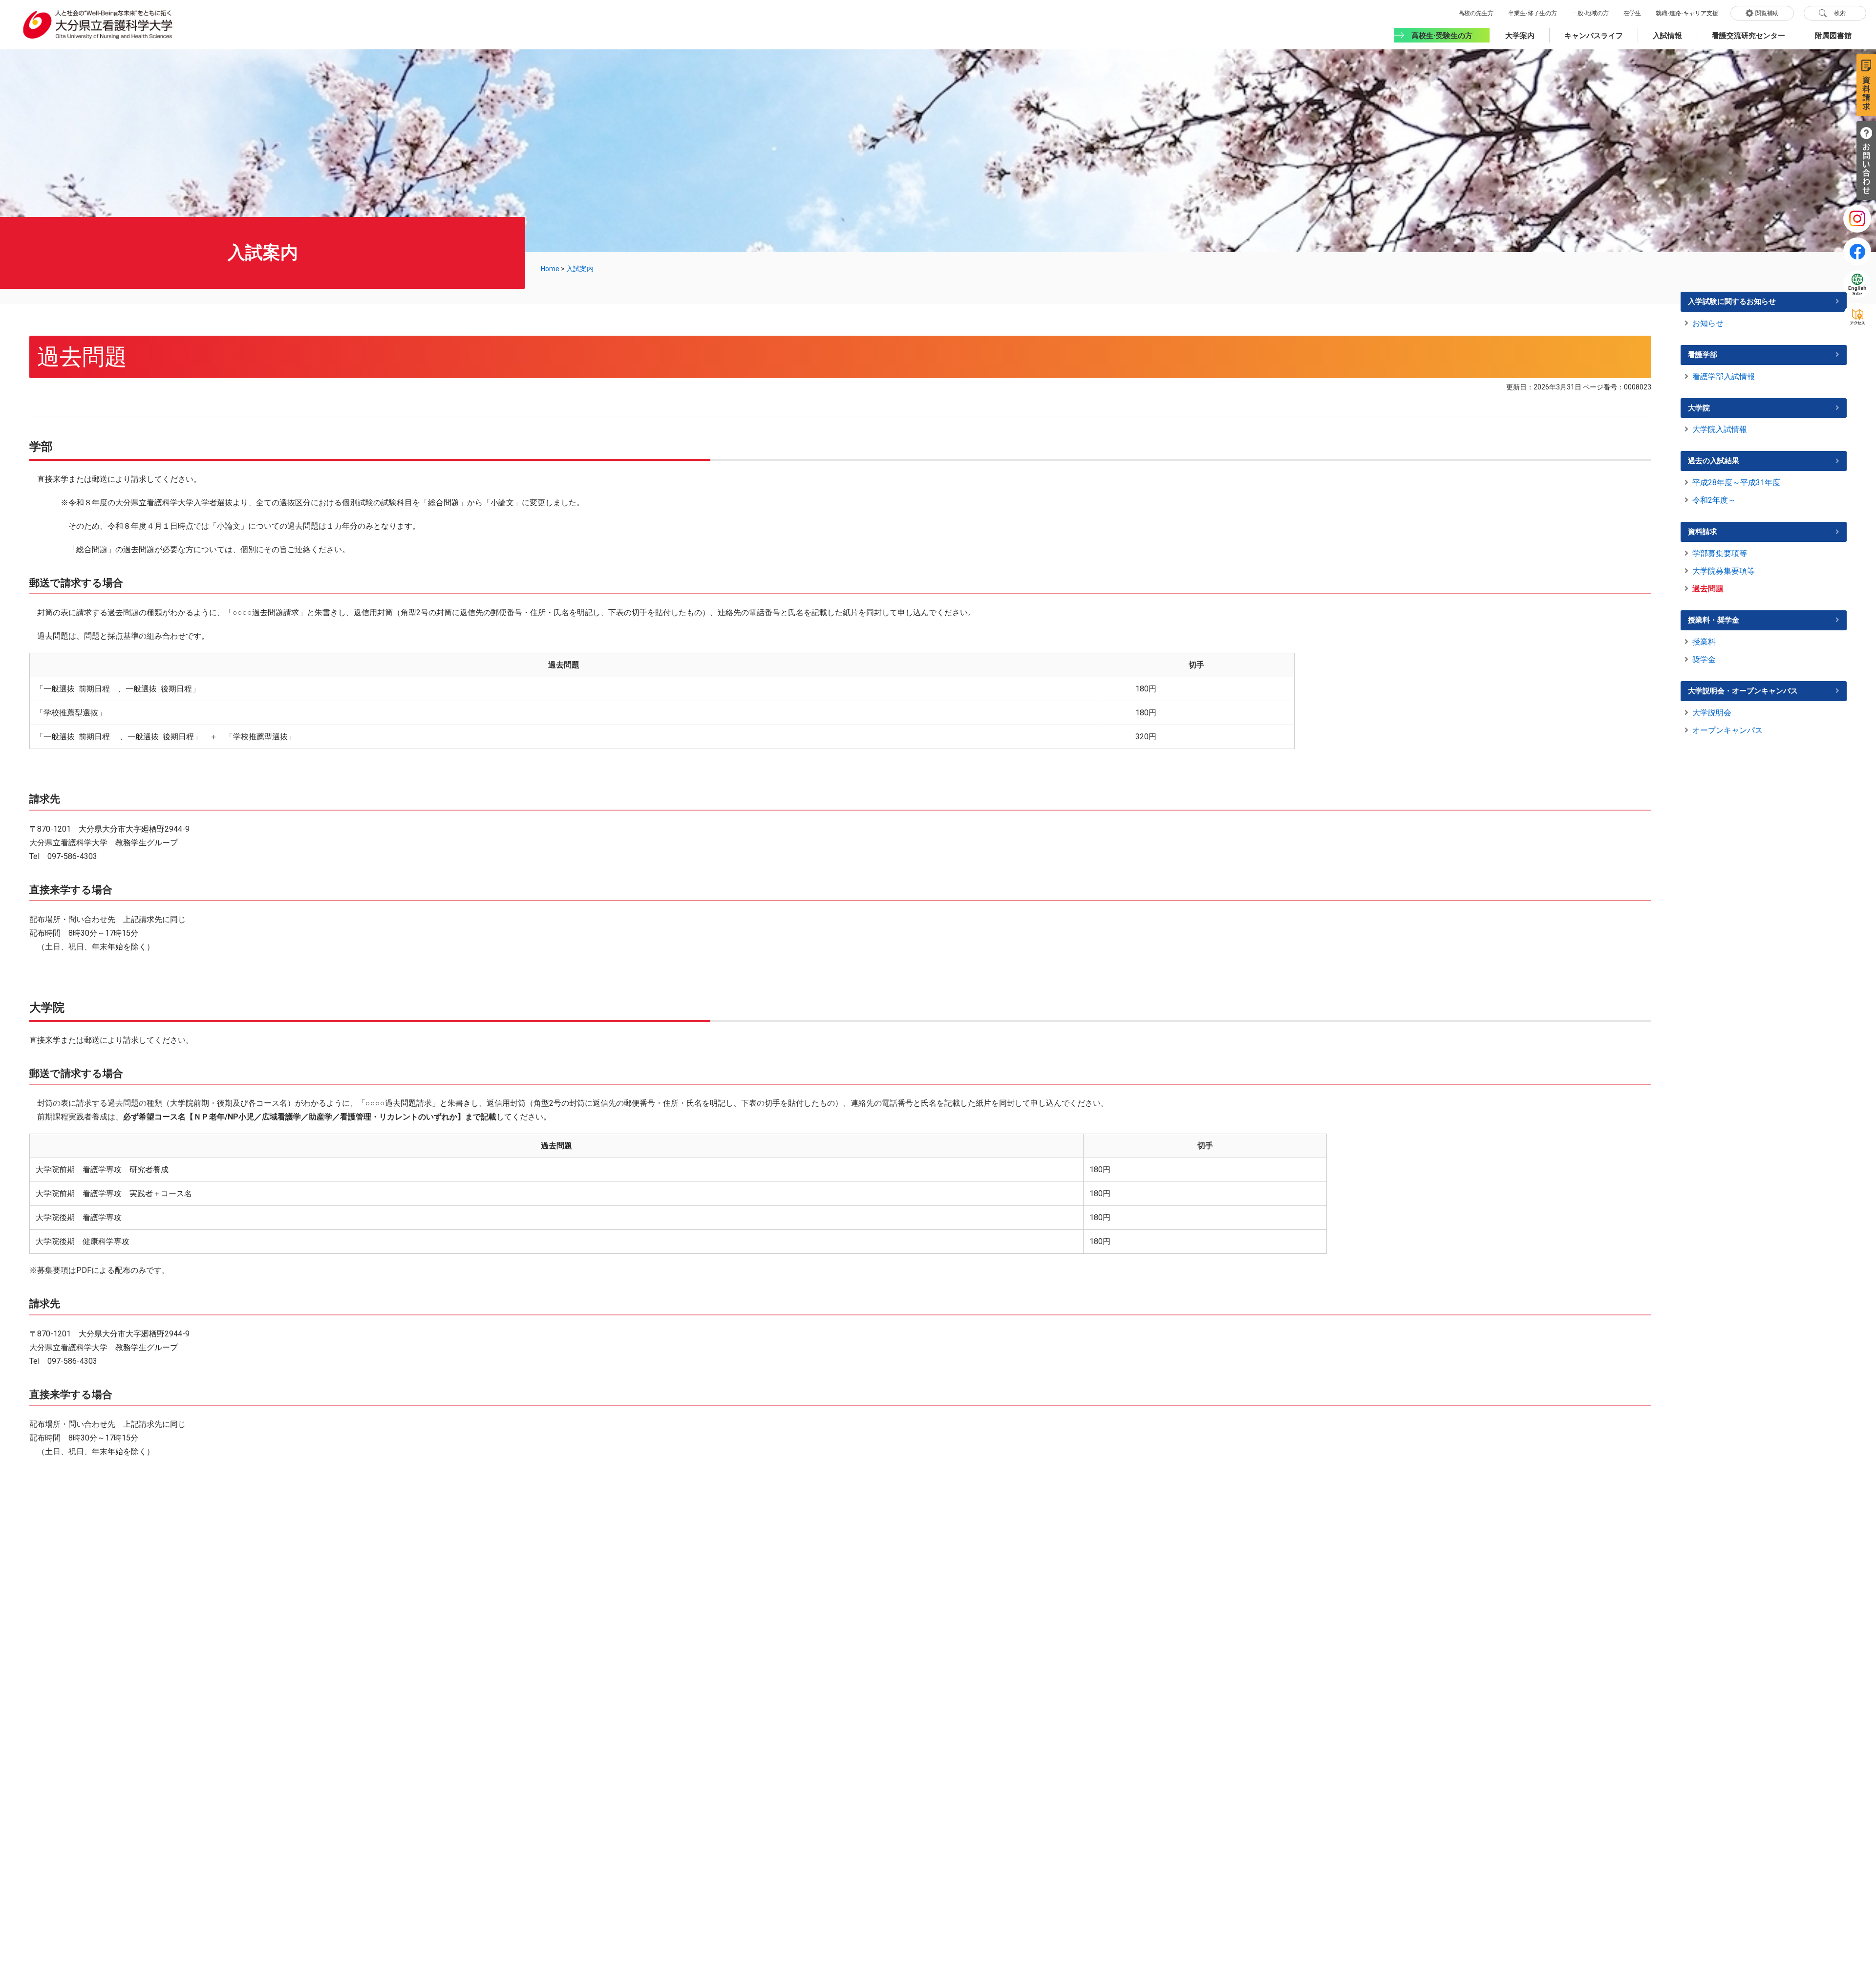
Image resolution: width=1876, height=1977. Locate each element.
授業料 (1704, 642)
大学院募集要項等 (1724, 571)
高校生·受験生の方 (1442, 35)
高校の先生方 (1476, 13)
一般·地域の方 (1590, 13)
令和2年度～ (1714, 500)
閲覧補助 (1767, 13)
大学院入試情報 (1720, 429)
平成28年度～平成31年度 (1736, 483)
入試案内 (580, 269)
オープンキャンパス (1727, 730)
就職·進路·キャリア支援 (1687, 13)
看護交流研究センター (1748, 35)
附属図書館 (1833, 35)
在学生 (1632, 13)
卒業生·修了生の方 (1533, 13)
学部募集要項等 (1720, 553)
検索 (1840, 13)
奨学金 (1704, 659)
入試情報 (1667, 35)
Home (550, 269)
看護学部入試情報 (1724, 376)
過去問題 (1708, 589)
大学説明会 (1712, 713)
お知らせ (1708, 323)
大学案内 (1520, 35)
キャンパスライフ (1594, 35)
